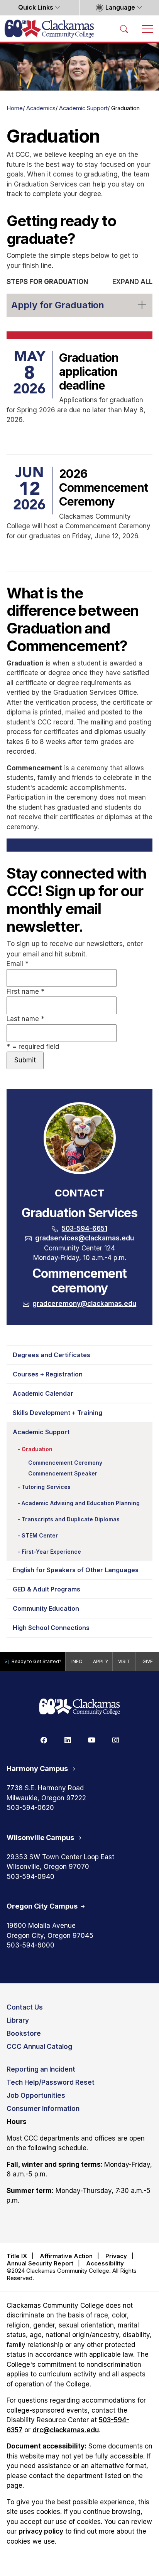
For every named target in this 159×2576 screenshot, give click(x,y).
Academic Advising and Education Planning (81, 1503)
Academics (41, 108)
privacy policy (41, 2531)
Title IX (17, 2256)
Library (18, 2020)
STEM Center (40, 1535)
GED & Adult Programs (47, 1589)
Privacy (116, 2256)
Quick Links (36, 8)
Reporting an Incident (41, 2069)
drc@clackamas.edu (66, 2430)
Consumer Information (43, 2109)
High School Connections (51, 1628)
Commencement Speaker (63, 1473)
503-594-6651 (85, 1228)
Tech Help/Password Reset (51, 2082)
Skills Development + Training (58, 1413)
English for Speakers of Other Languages (76, 1570)
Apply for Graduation (58, 305)
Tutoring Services (46, 1487)
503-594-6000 (30, 1945)
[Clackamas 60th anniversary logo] (79, 1707)
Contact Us (25, 2007)
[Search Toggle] (124, 29)
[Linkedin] (68, 1739)
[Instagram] (115, 1739)
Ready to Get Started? (36, 1661)
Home (15, 108)
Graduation (37, 1449)
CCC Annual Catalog (39, 2047)
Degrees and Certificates (52, 1355)
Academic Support (83, 108)
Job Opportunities (36, 2095)
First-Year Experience (51, 1552)
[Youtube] (91, 1739)
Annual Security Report (40, 2263)
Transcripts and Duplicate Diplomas (71, 1519)
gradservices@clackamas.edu (85, 1238)
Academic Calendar (43, 1393)
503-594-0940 (30, 1877)
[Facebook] (44, 1739)
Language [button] (120, 8)
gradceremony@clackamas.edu (84, 1304)
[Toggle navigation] (147, 29)
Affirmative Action (66, 2256)
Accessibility (105, 2263)
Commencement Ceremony (65, 1463)
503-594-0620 (30, 1808)
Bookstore (24, 2033)
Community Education (46, 1608)
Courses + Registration (48, 1374)
